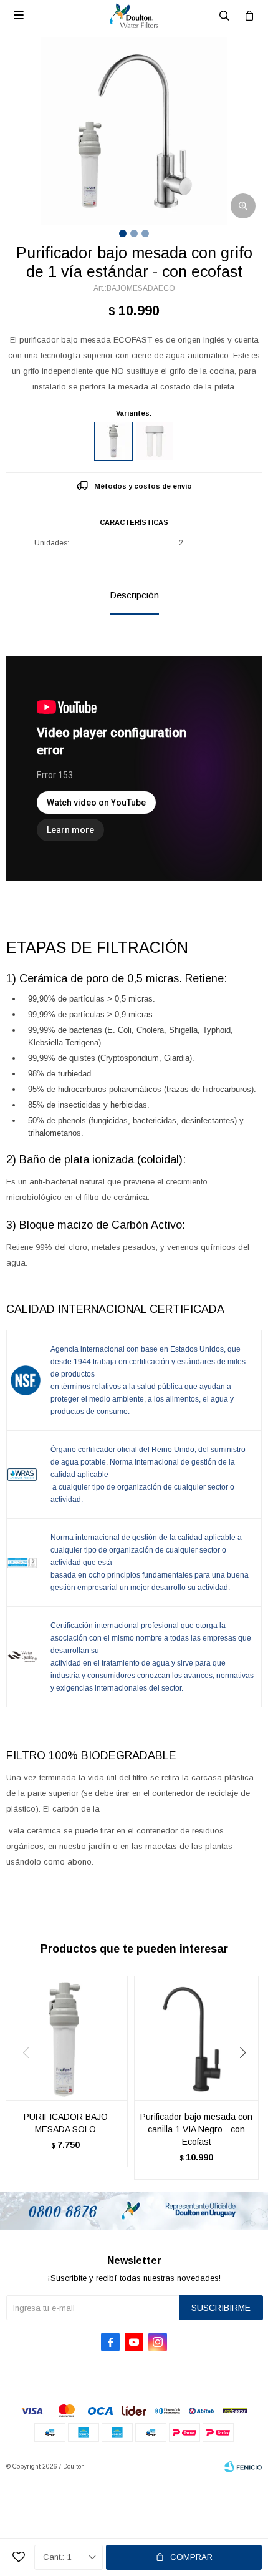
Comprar (191, 2557)
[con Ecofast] (113, 441)
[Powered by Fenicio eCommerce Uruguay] (243, 2467)
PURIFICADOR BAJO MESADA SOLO (66, 2123)
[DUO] (155, 441)
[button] (247, 2078)
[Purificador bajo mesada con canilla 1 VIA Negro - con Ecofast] (196, 2038)
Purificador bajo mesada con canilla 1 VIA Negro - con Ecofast (196, 2129)
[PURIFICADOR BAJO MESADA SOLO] (65, 2038)
